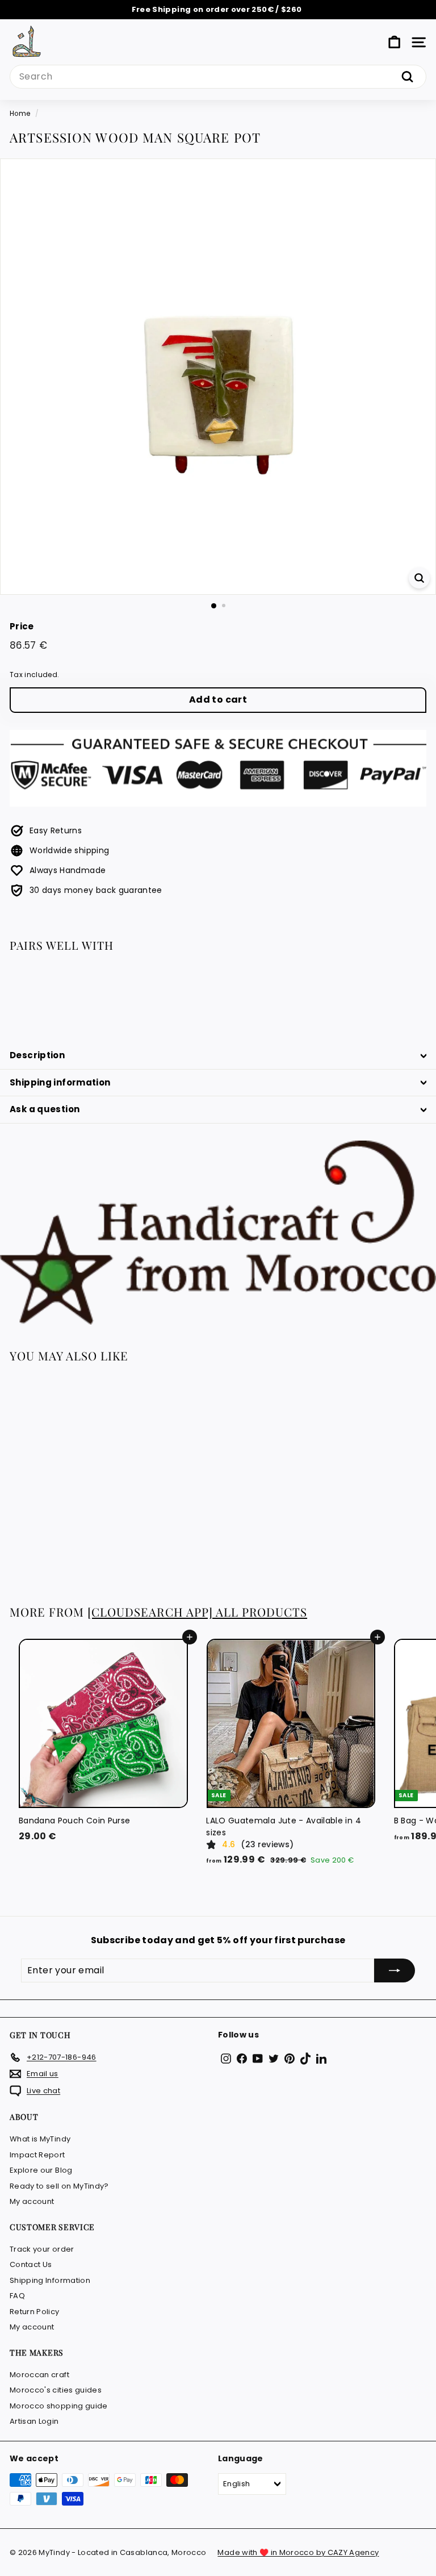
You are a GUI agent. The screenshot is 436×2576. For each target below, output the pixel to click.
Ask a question (45, 1109)
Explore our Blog (41, 2170)
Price (22, 626)
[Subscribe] (395, 1970)
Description (37, 1055)
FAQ (17, 2296)
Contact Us (31, 2264)
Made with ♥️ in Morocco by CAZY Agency (298, 2552)
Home (20, 114)
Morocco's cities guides (56, 2390)
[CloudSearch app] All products (197, 1612)
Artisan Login (34, 2421)
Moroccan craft (39, 2375)
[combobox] (218, 77)
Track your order (42, 2249)
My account (32, 2201)
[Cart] (394, 42)
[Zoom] (419, 578)
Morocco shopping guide (59, 2406)
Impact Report (37, 2155)
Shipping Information (50, 2280)
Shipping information (60, 1082)
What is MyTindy (40, 2139)
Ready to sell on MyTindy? (59, 2186)
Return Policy (35, 2312)
